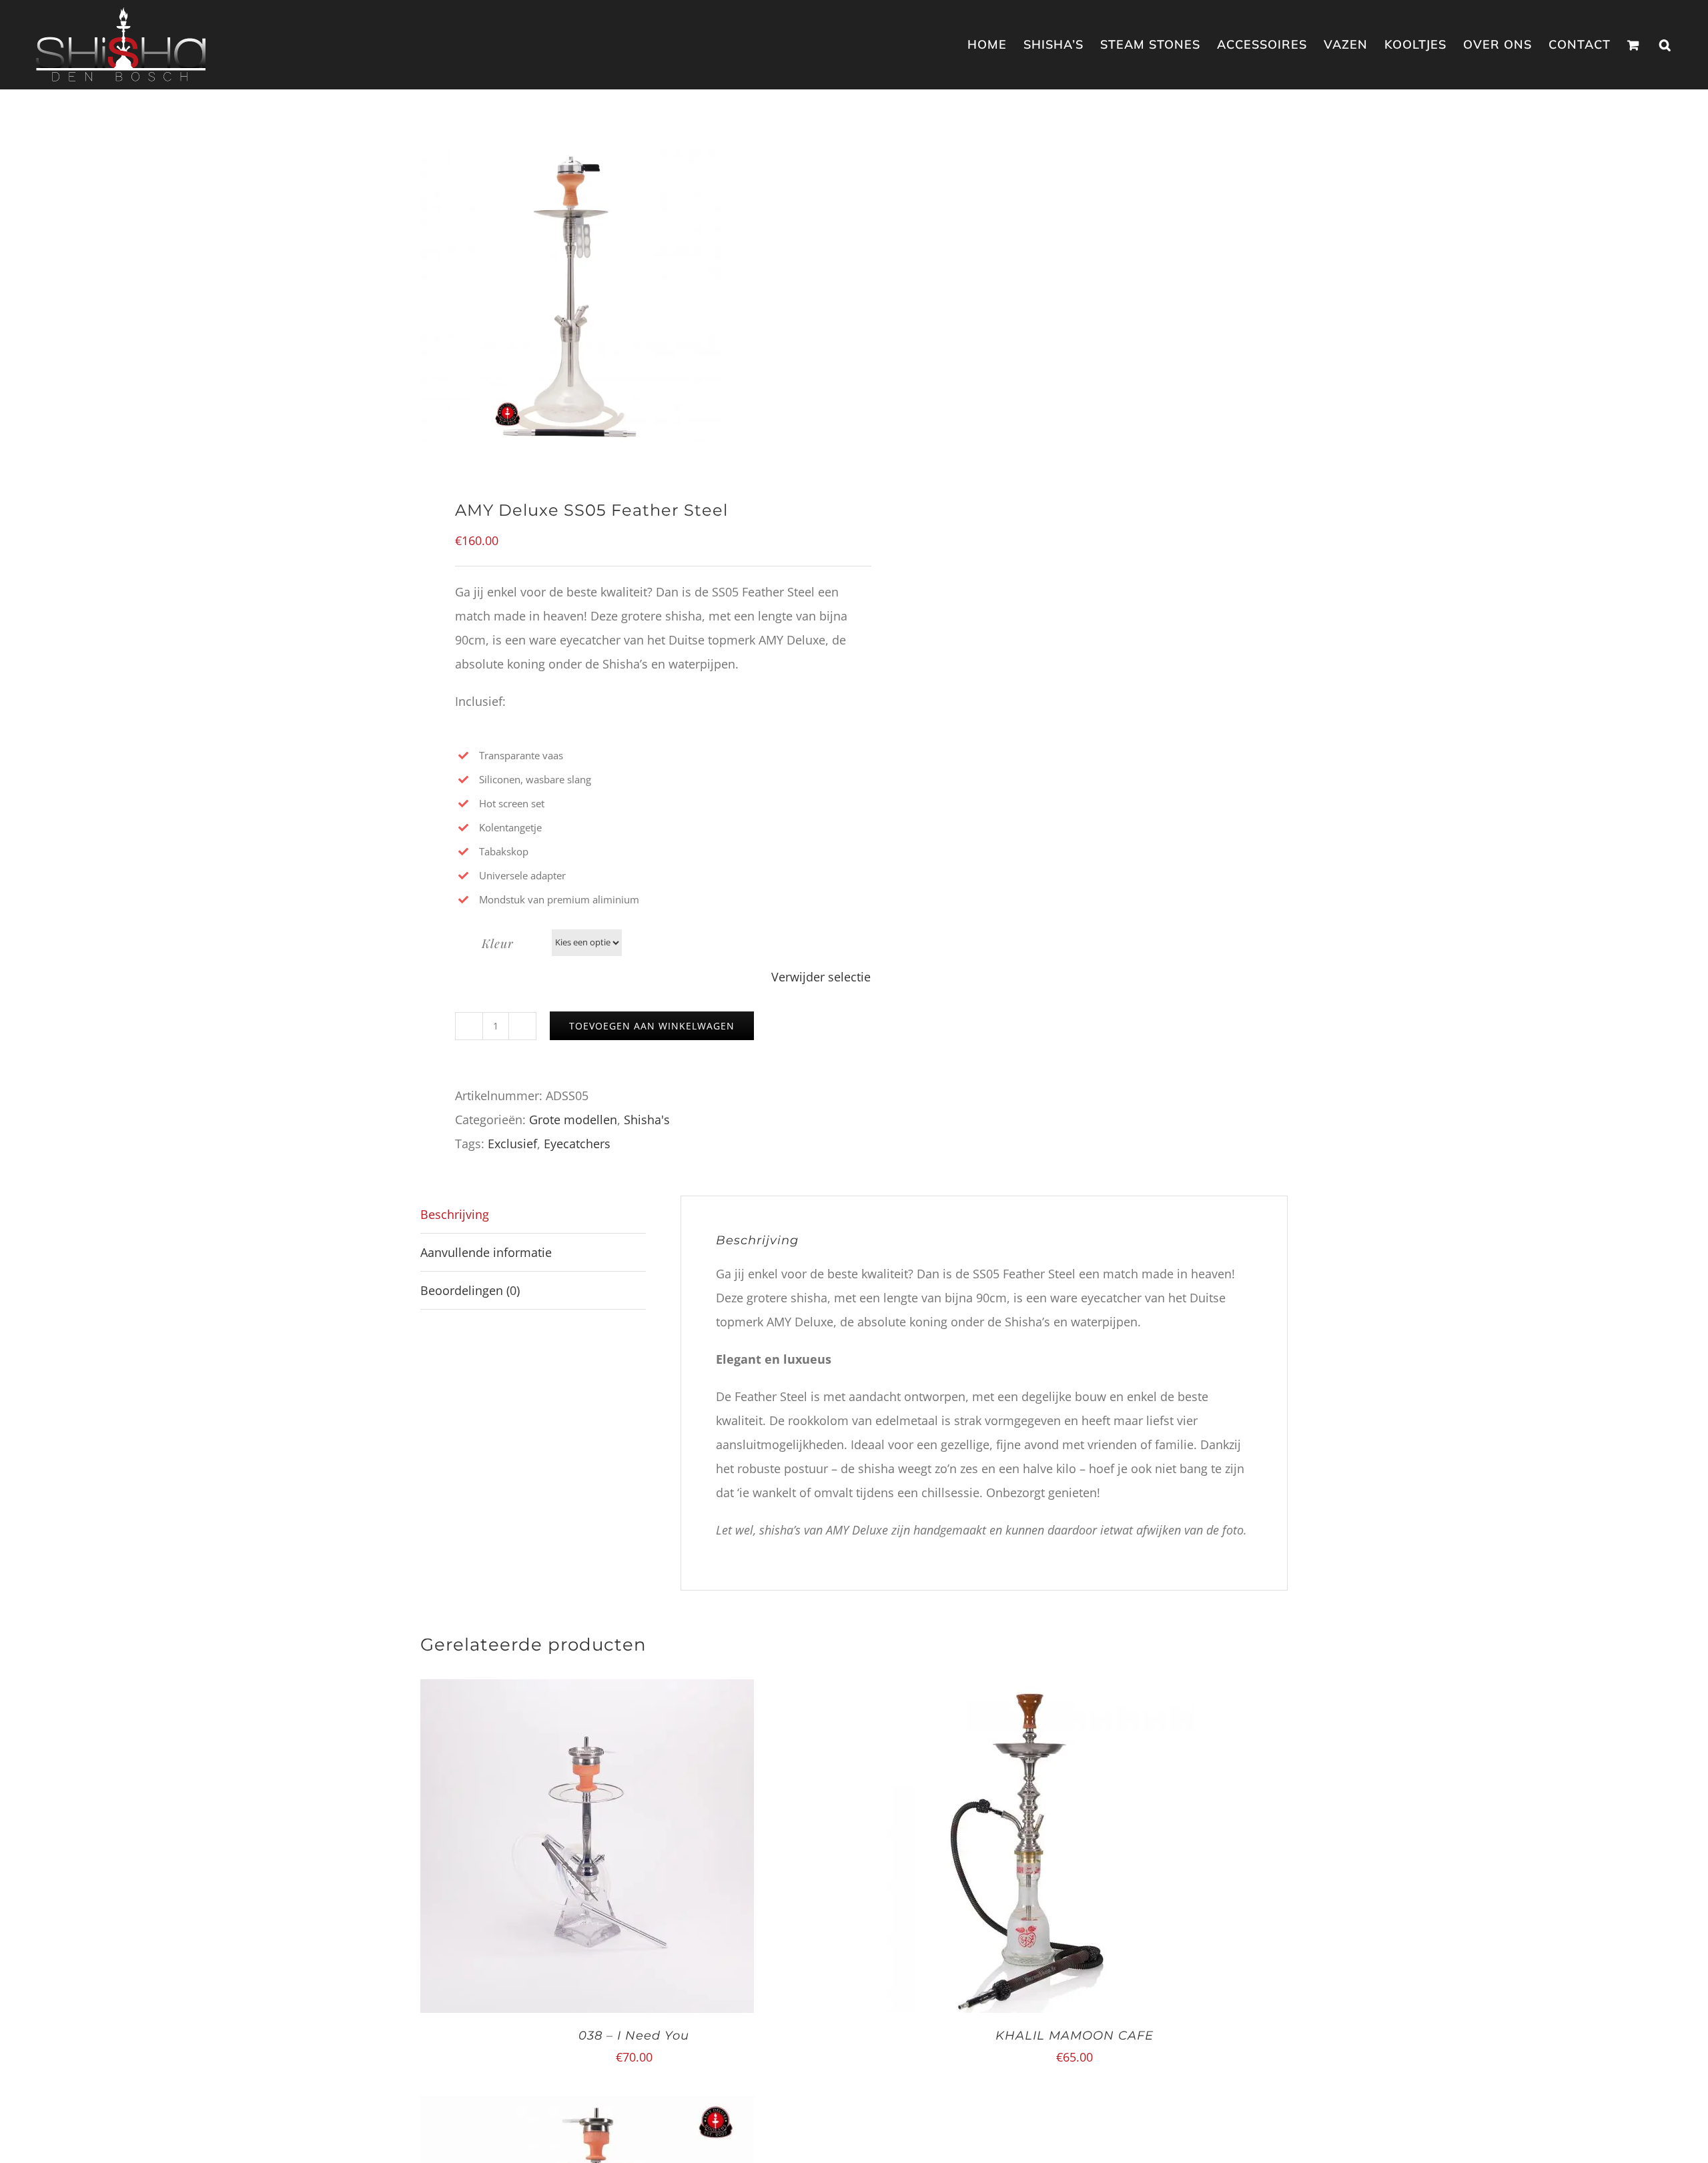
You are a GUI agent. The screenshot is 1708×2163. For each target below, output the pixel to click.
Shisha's (647, 1120)
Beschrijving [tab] (455, 1214)
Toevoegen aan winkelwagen (652, 1026)
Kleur (498, 943)
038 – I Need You (634, 2036)
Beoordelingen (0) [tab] (470, 1290)
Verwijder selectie (821, 977)
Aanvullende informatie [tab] (486, 1252)
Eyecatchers (577, 1144)
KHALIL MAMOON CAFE (1075, 2036)
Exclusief (512, 1144)
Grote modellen (573, 1120)
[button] (1665, 44)
